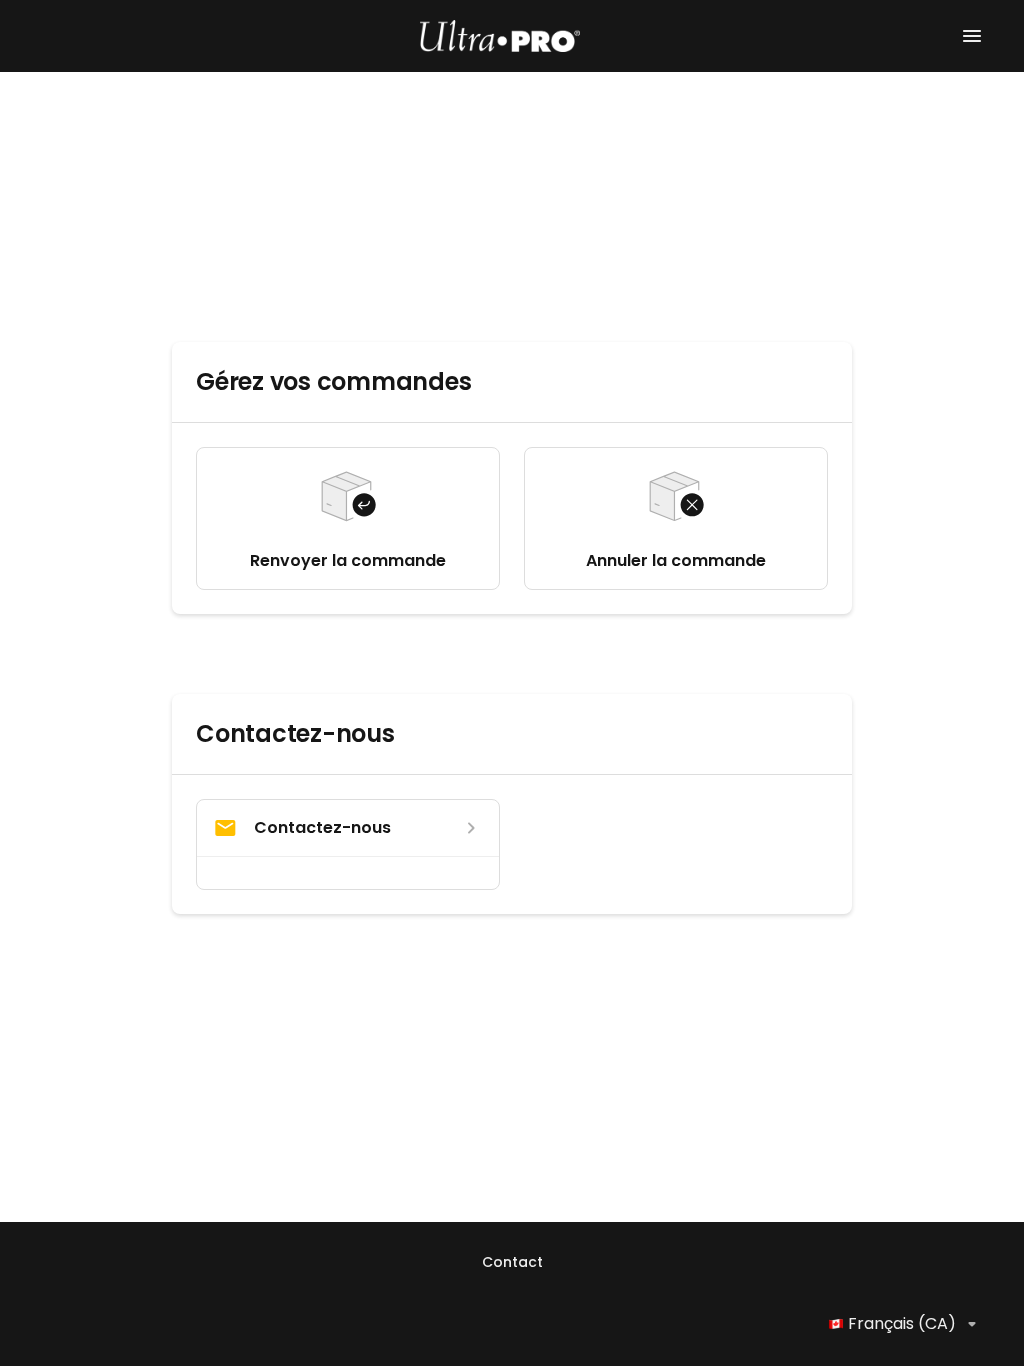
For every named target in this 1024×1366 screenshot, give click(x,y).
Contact (512, 1262)
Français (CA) (902, 1323)
